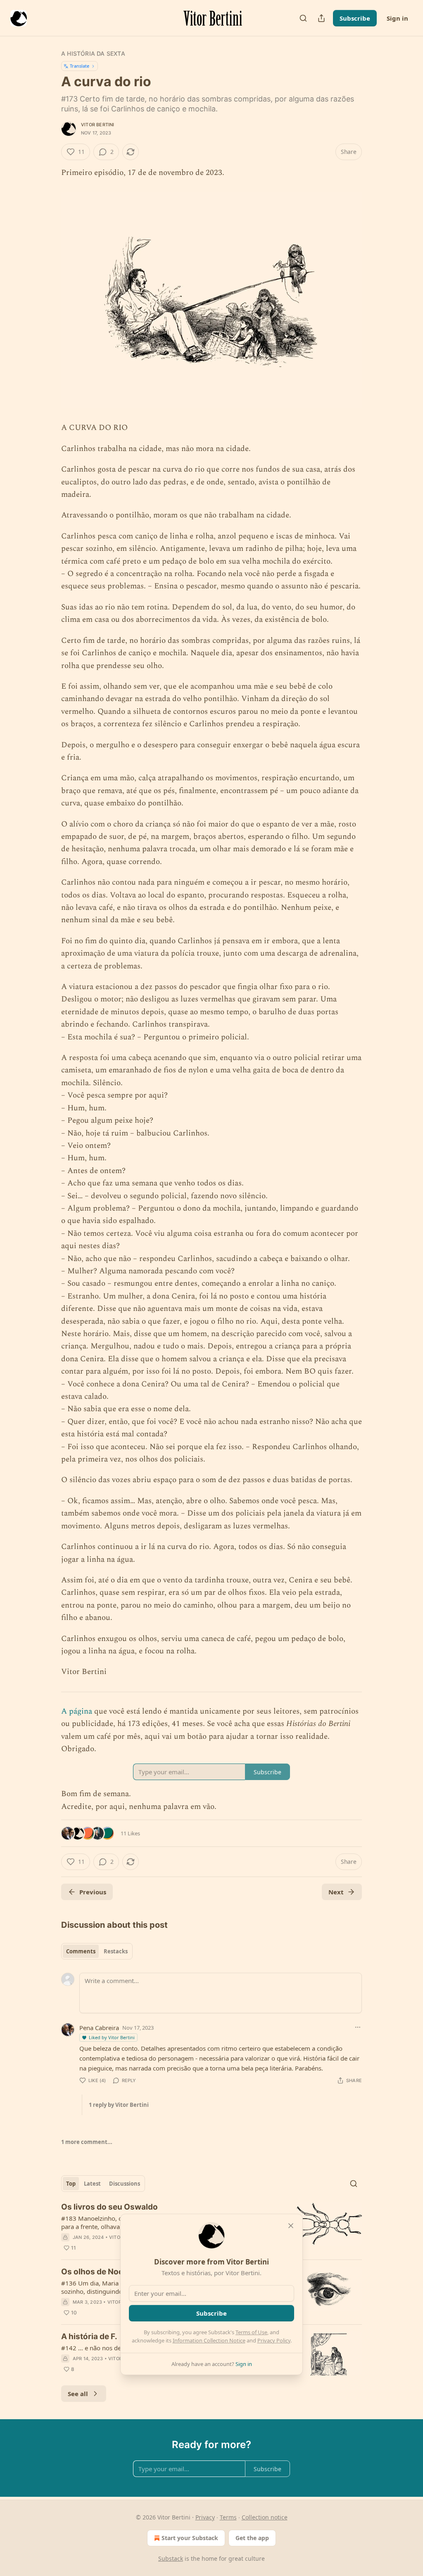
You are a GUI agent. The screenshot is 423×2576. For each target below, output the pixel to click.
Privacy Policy (274, 2340)
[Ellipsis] (358, 2027)
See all (78, 2394)
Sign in (397, 18)
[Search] (303, 18)
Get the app (252, 2538)
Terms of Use (251, 2332)
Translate (80, 66)
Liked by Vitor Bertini (112, 2037)
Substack (171, 2558)
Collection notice (265, 2517)
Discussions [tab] (125, 2184)
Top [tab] (71, 2184)
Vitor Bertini (98, 125)
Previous (93, 1892)
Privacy (205, 2517)
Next (336, 1892)
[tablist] (97, 1951)
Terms (228, 2517)
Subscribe (355, 18)
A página (77, 1711)
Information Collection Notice (209, 2340)
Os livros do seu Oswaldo (109, 2207)
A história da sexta (93, 53)
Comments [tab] (81, 1951)
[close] (291, 2226)
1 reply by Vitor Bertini (119, 2105)
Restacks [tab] (116, 1951)
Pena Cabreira (99, 2028)
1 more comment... (87, 2142)
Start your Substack (190, 2538)
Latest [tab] (92, 2184)
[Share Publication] (321, 18)
